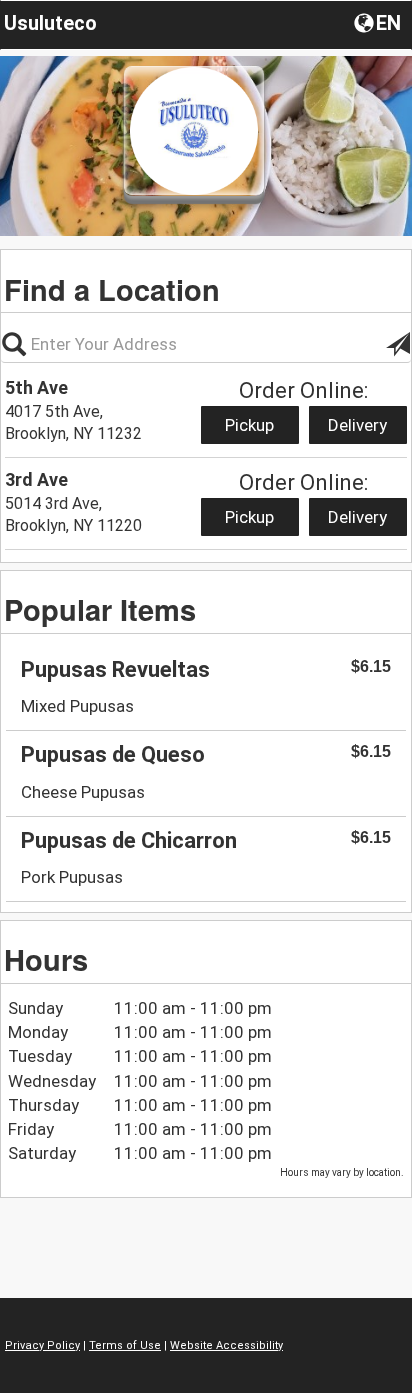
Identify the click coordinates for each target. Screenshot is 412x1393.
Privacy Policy (42, 1345)
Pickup (249, 425)
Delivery (357, 425)
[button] (379, 22)
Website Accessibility (226, 1345)
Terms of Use (125, 1345)
